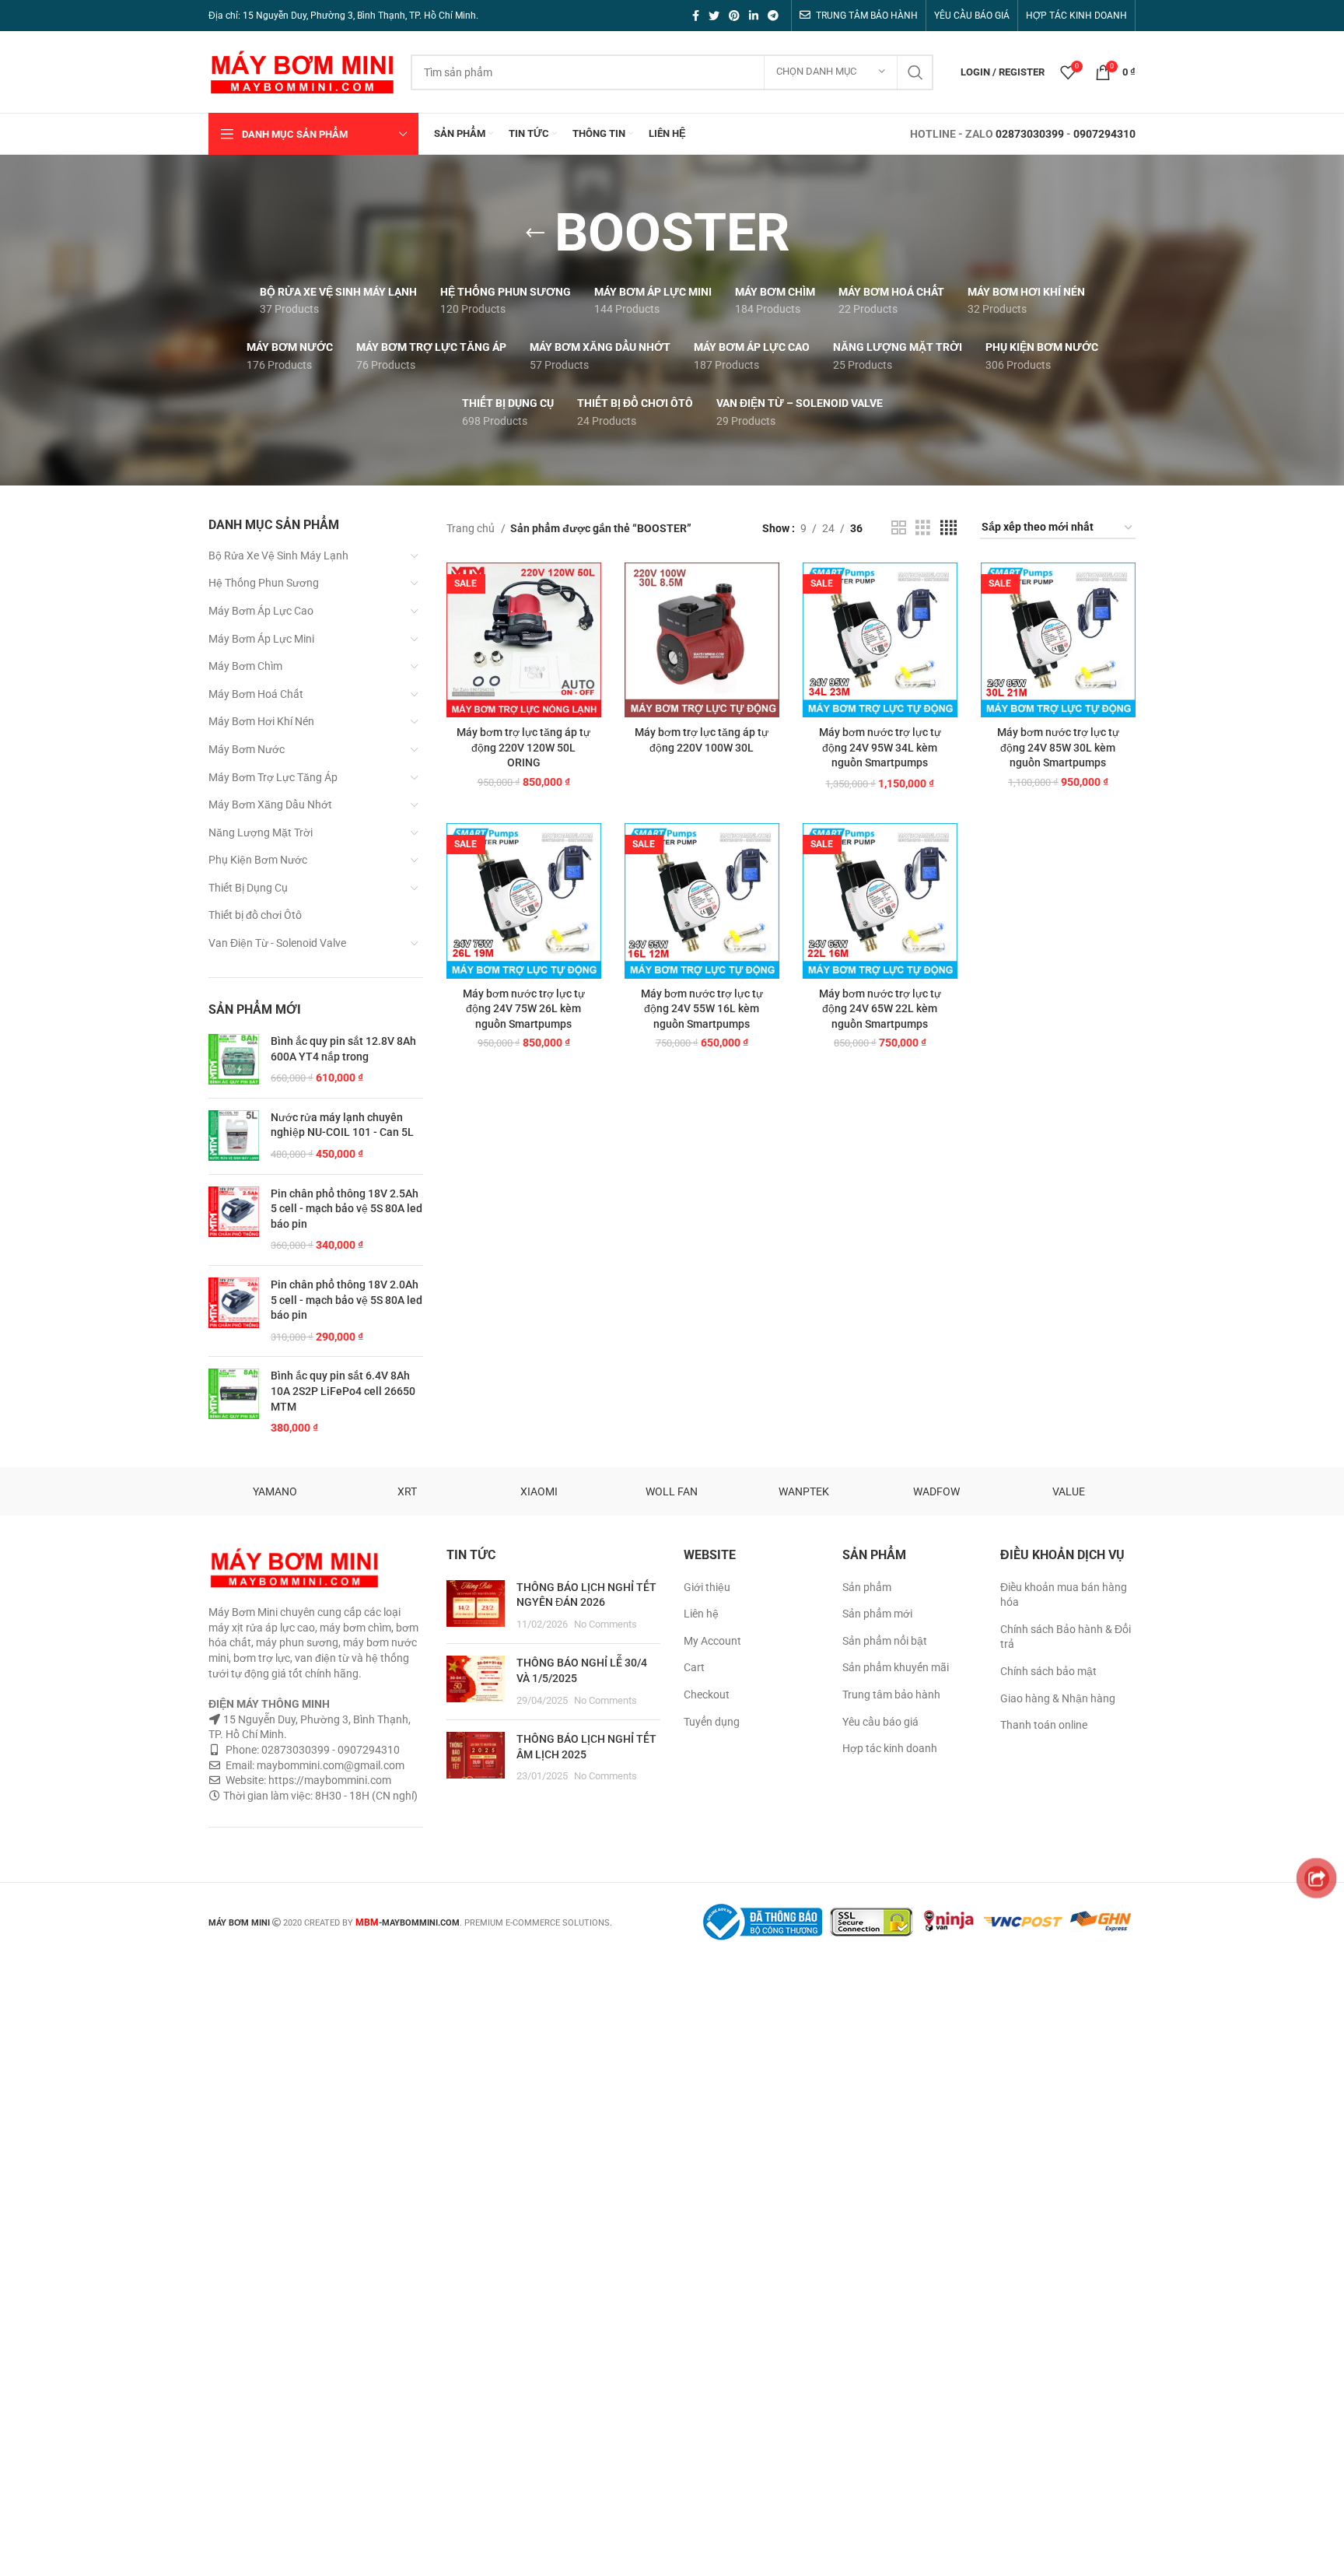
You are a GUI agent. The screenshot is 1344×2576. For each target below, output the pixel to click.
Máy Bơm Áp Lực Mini (261, 639)
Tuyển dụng (712, 1722)
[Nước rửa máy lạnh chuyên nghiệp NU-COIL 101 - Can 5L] (234, 1136)
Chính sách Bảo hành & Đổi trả (1066, 1637)
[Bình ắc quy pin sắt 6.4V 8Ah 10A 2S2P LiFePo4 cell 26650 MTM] (234, 1402)
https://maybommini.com (329, 1780)
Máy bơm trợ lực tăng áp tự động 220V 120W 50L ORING (523, 747)
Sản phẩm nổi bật (885, 1641)
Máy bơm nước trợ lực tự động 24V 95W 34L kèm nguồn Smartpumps (880, 747)
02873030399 (1030, 134)
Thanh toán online (1044, 1725)
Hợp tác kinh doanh (890, 1748)
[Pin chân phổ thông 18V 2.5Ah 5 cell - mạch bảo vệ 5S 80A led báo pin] (234, 1220)
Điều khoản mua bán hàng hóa (1064, 1595)
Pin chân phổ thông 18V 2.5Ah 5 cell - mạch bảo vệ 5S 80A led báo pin (346, 1209)
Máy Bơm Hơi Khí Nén (261, 721)
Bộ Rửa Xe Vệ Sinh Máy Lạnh (278, 556)
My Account (712, 1641)
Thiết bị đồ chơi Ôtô (255, 915)
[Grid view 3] (923, 528)
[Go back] (535, 233)
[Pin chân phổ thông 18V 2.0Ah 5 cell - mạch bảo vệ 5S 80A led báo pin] (234, 1311)
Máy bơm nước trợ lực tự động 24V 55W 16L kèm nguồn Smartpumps (702, 1009)
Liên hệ (701, 1614)
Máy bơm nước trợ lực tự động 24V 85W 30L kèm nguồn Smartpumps (1058, 747)
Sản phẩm (867, 1587)
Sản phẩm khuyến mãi (896, 1667)
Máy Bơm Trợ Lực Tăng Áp (273, 777)
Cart (694, 1667)
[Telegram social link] (773, 16)
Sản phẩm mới (877, 1614)
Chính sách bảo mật (1048, 1671)
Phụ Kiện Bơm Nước (258, 860)
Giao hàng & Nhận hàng (1058, 1698)
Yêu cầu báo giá (880, 1722)
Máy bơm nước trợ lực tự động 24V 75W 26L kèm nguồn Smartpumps (524, 1009)
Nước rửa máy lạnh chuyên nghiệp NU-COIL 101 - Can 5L (342, 1125)
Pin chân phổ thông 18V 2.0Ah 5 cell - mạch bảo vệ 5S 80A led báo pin (346, 1300)
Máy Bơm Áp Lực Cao (261, 611)
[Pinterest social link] (734, 16)
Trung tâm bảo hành (891, 1695)
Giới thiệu (707, 1587)
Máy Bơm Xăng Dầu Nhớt (270, 804)
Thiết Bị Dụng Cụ (248, 888)
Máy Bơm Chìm (245, 666)
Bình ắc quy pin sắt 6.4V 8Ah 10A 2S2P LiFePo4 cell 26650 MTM (343, 1391)
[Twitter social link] (714, 16)
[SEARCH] (915, 72)
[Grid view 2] (899, 528)
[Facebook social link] (696, 16)
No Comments (605, 1624)
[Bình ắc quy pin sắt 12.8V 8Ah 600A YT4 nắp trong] (234, 1060)
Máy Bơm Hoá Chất (256, 694)
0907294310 (1104, 134)
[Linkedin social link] (754, 16)
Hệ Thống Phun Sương (264, 583)
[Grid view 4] (948, 528)
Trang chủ (472, 528)
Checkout (707, 1695)
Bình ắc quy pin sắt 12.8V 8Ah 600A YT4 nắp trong (343, 1049)
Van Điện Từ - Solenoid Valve (277, 943)
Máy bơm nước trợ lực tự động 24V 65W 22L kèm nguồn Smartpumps (880, 1009)
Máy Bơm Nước (247, 749)
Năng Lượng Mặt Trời (261, 832)
